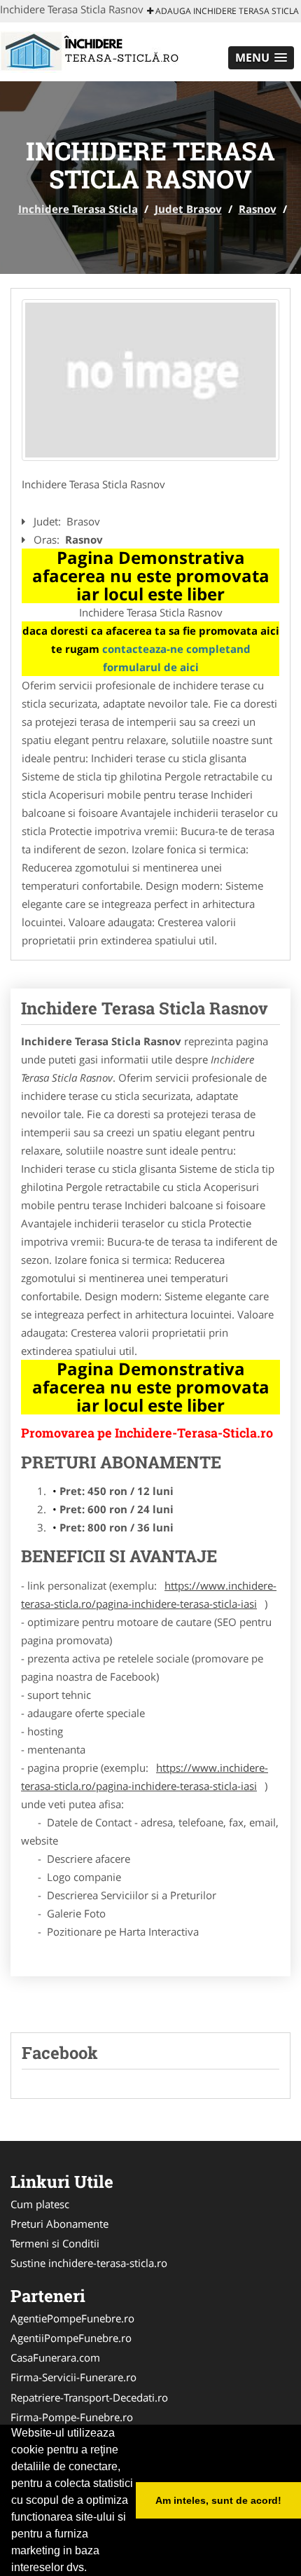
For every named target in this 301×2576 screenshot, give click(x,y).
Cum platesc (40, 2204)
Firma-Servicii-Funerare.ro (73, 2377)
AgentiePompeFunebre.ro (72, 2318)
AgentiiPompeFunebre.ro (71, 2338)
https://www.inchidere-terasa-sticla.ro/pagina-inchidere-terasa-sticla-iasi (149, 1594)
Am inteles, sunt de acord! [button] (218, 2500)
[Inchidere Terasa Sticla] (92, 50)
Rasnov (258, 209)
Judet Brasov (188, 209)
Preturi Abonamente (59, 2224)
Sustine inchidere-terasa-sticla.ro (89, 2263)
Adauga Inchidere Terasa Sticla (226, 11)
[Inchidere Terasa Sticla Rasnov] (150, 380)
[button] (261, 58)
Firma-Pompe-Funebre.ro (72, 2417)
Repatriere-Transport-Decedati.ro (89, 2397)
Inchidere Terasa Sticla (78, 209)
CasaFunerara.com (55, 2357)
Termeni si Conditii (55, 2243)
